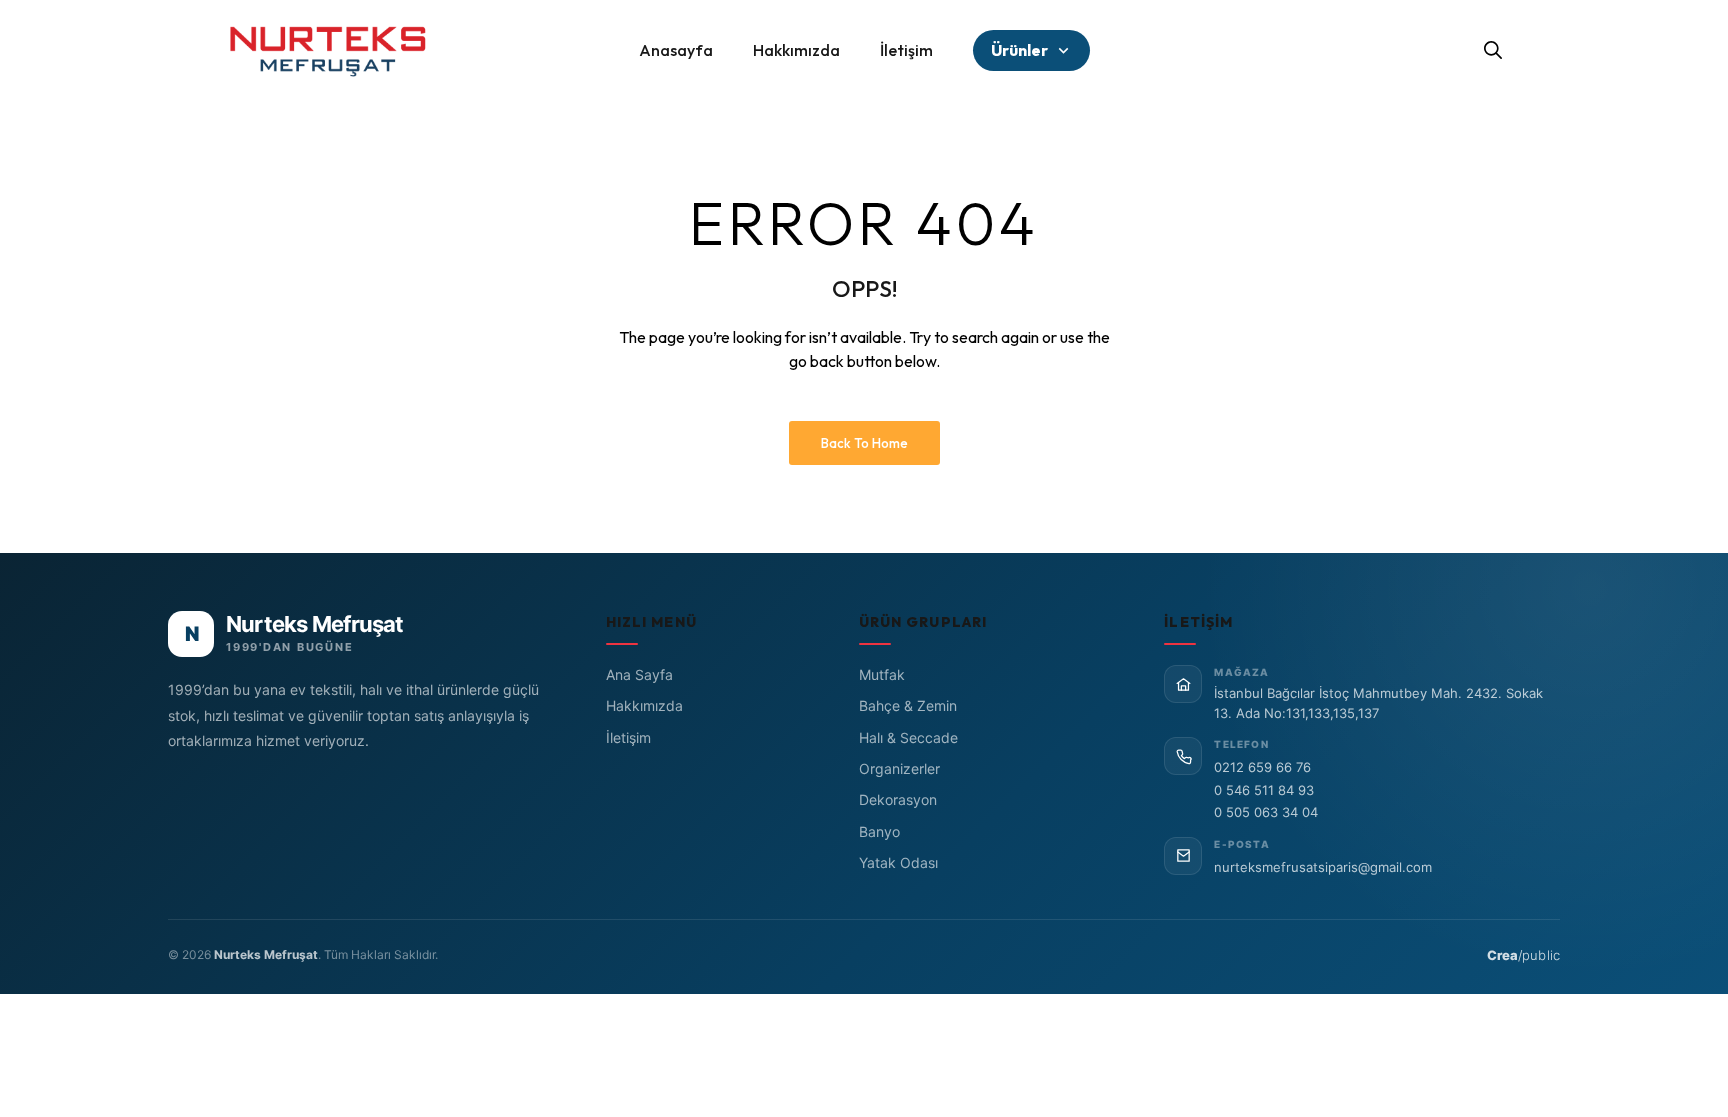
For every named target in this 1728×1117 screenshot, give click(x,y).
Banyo (879, 831)
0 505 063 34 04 (1266, 812)
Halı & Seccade (908, 737)
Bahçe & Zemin (908, 705)
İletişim (628, 737)
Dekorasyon (898, 799)
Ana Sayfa (639, 674)
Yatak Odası (898, 862)
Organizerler (899, 768)
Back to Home (864, 443)
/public (1523, 955)
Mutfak (882, 674)
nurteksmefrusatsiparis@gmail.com (1323, 867)
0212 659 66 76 (1262, 767)
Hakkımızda (644, 705)
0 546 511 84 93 (1264, 790)
